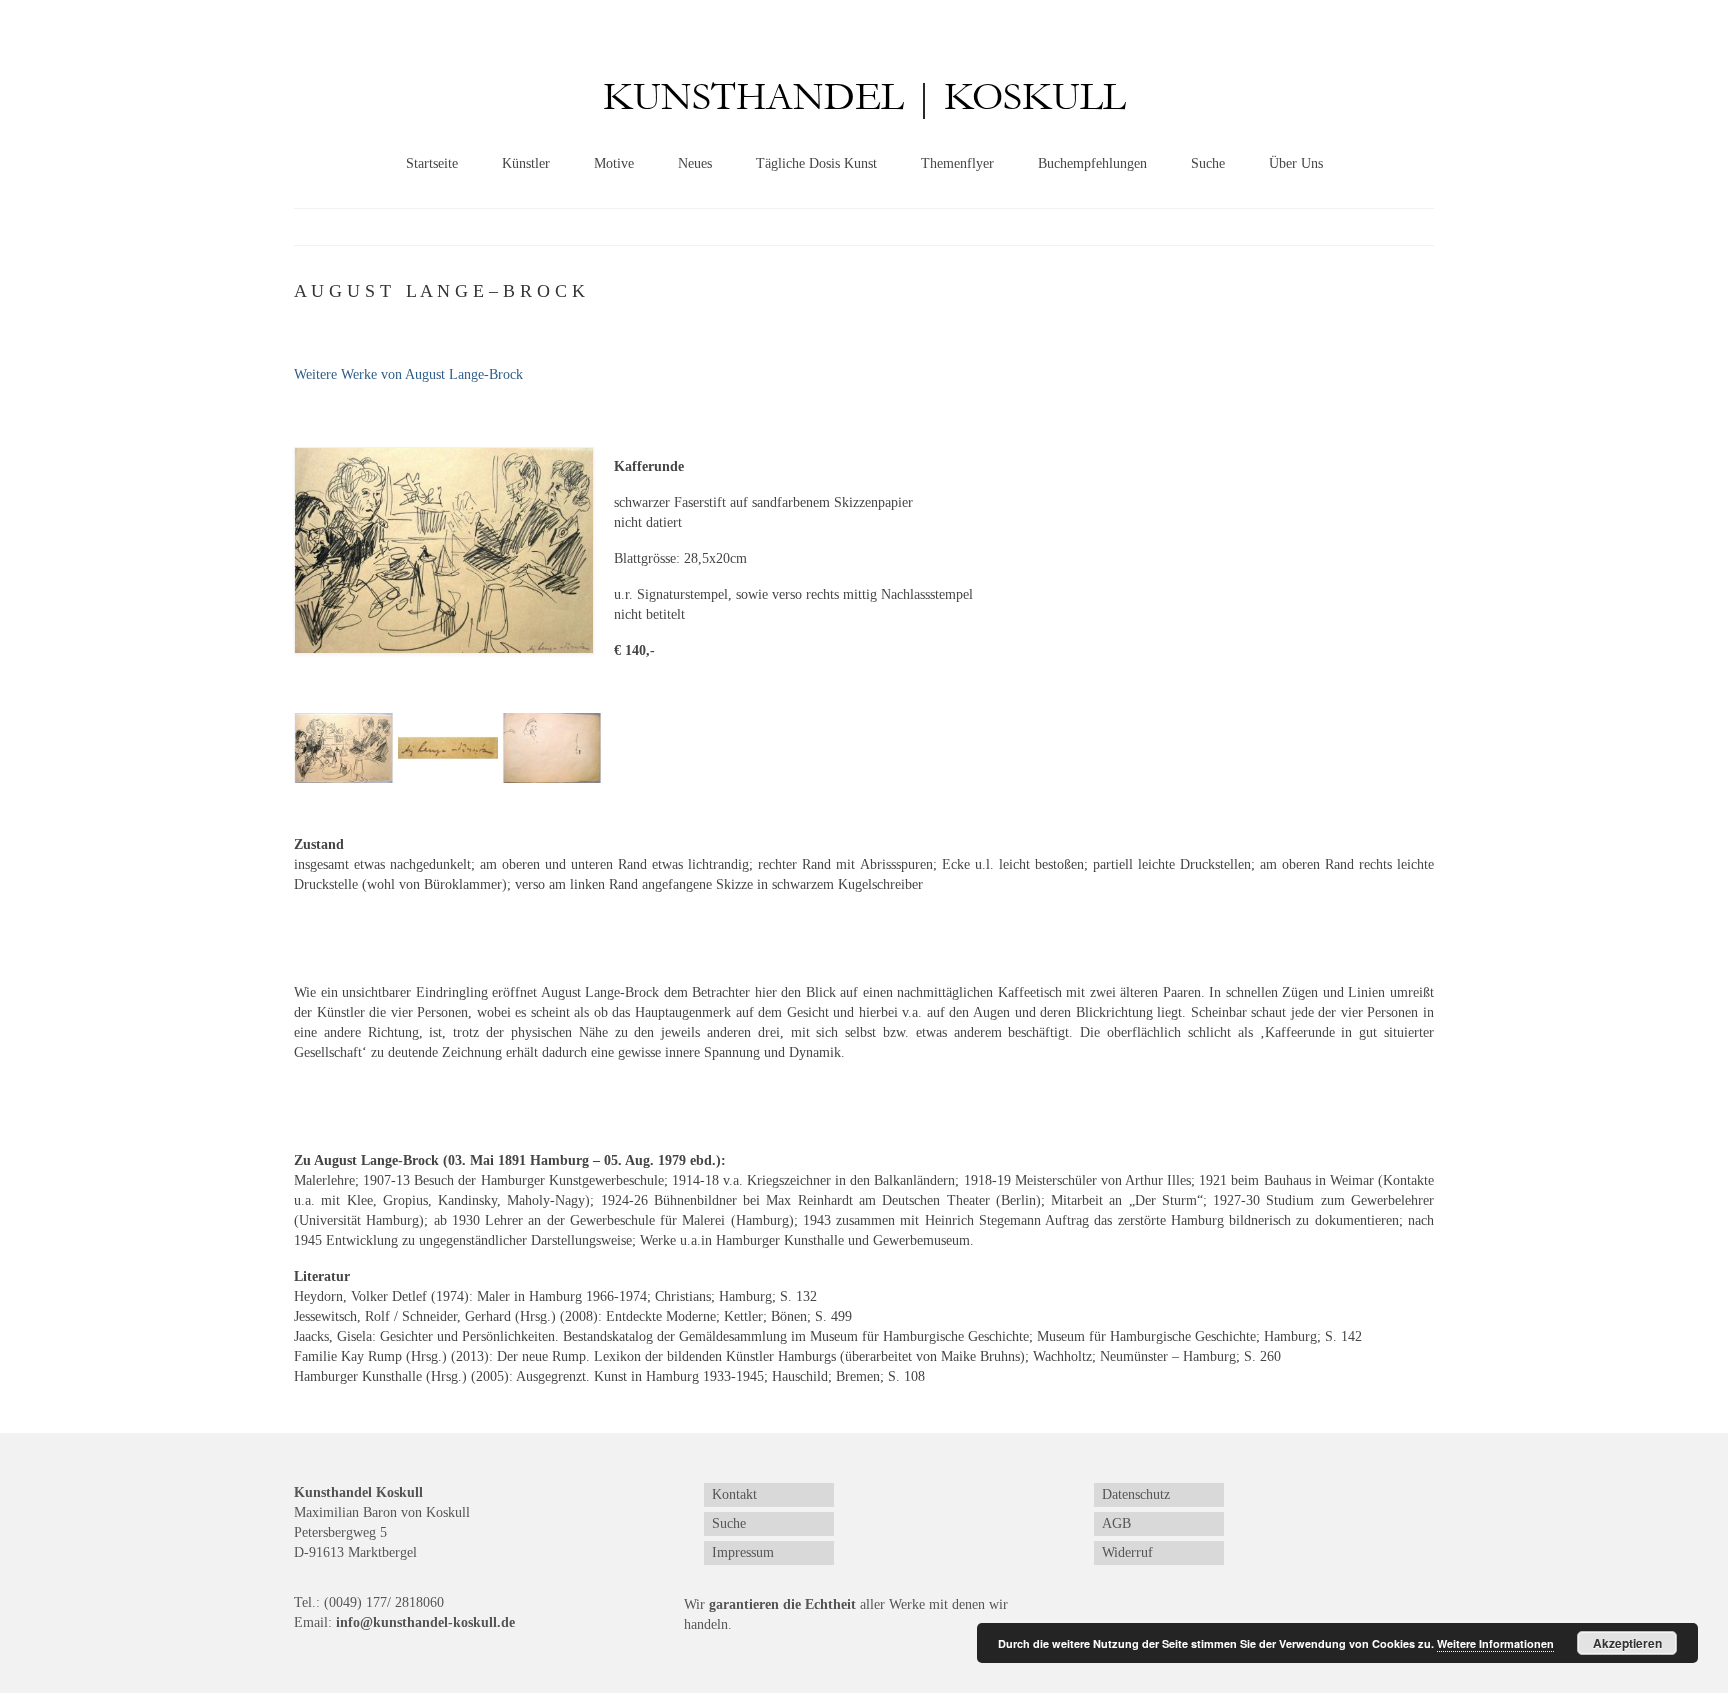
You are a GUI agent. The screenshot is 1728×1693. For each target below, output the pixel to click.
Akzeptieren (1627, 1643)
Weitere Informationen (1495, 1643)
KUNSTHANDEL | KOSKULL (864, 97)
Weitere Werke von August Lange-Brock (408, 374)
